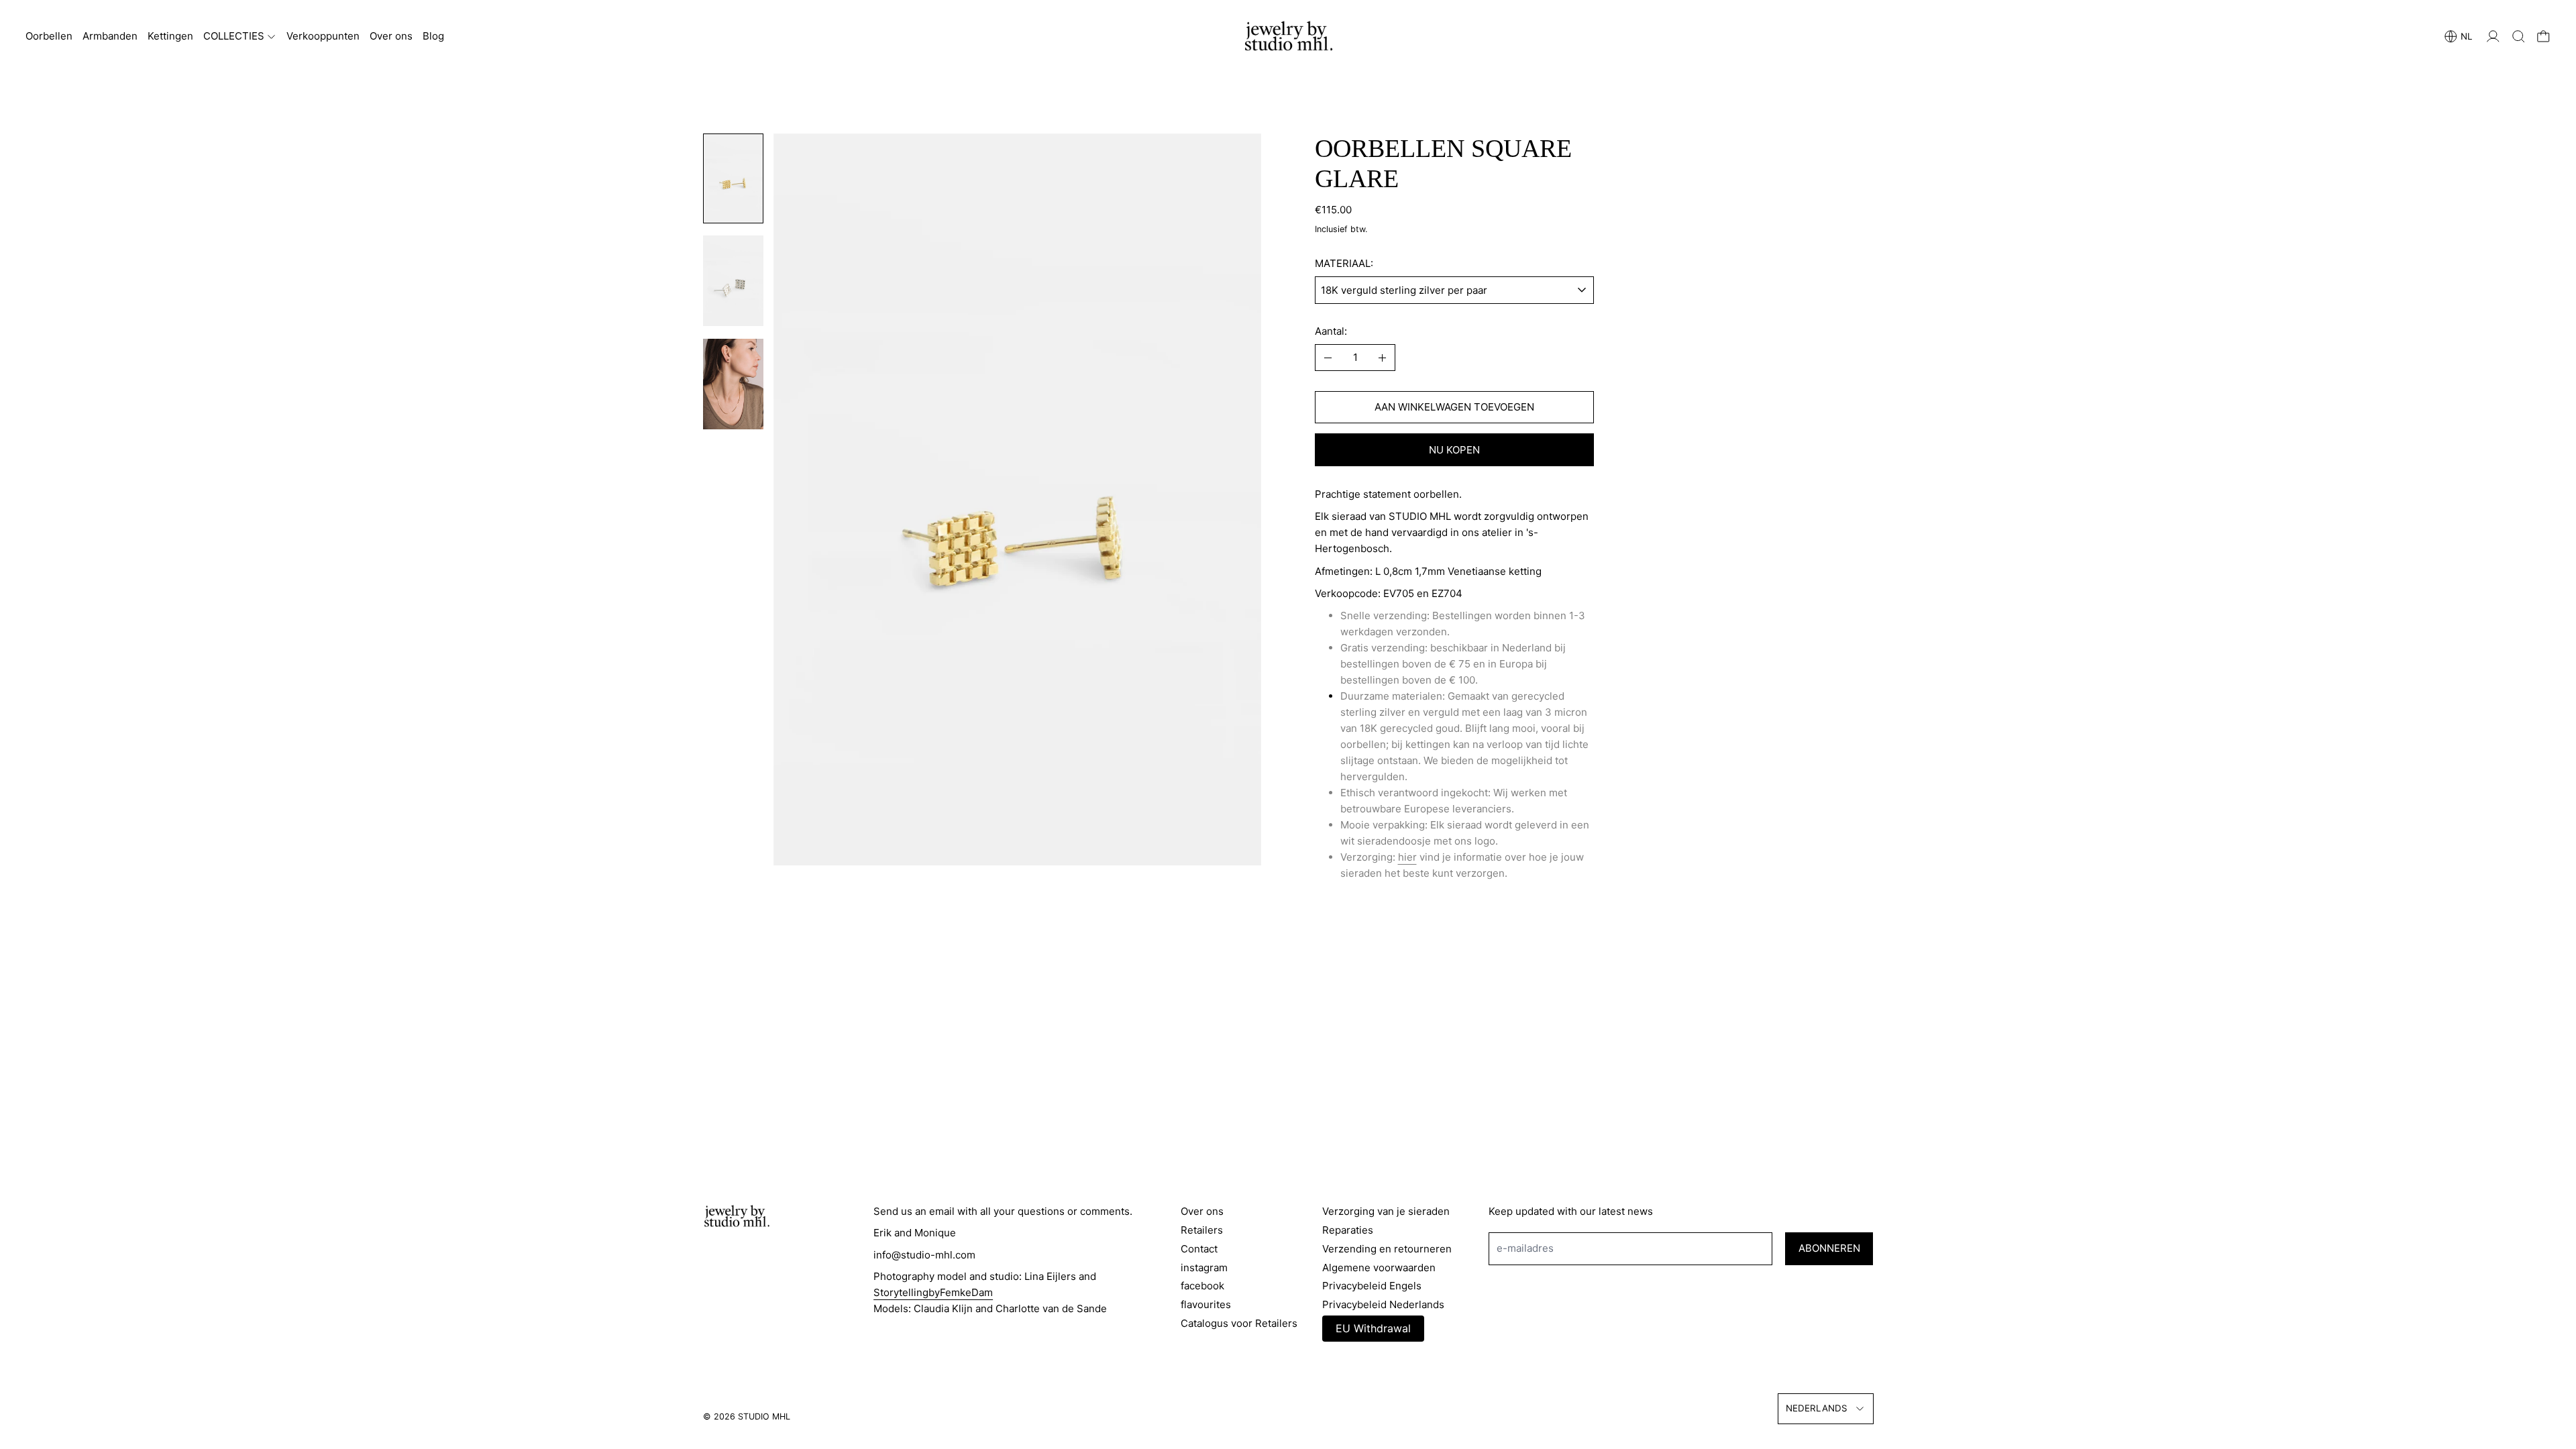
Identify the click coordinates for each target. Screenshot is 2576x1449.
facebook (1202, 1286)
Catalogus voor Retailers (1239, 1323)
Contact (1199, 1249)
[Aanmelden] (2493, 37)
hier (1407, 857)
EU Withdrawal (1373, 1328)
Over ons (391, 36)
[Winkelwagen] (2543, 37)
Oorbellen (49, 36)
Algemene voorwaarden (1379, 1268)
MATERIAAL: (1344, 263)
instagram (1204, 1268)
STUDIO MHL (764, 1416)
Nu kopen (1454, 450)
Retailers (1202, 1230)
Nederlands (1817, 1408)
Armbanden (110, 36)
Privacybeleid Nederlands (1383, 1304)
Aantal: (1331, 331)
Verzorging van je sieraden (1386, 1211)
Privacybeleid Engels (1372, 1286)
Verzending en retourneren (1387, 1249)
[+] (1383, 358)
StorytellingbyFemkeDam (933, 1292)
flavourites (1206, 1304)
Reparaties (1348, 1230)
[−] (1328, 358)
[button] (2519, 37)
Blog (433, 36)
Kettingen (170, 36)
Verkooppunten (323, 36)
